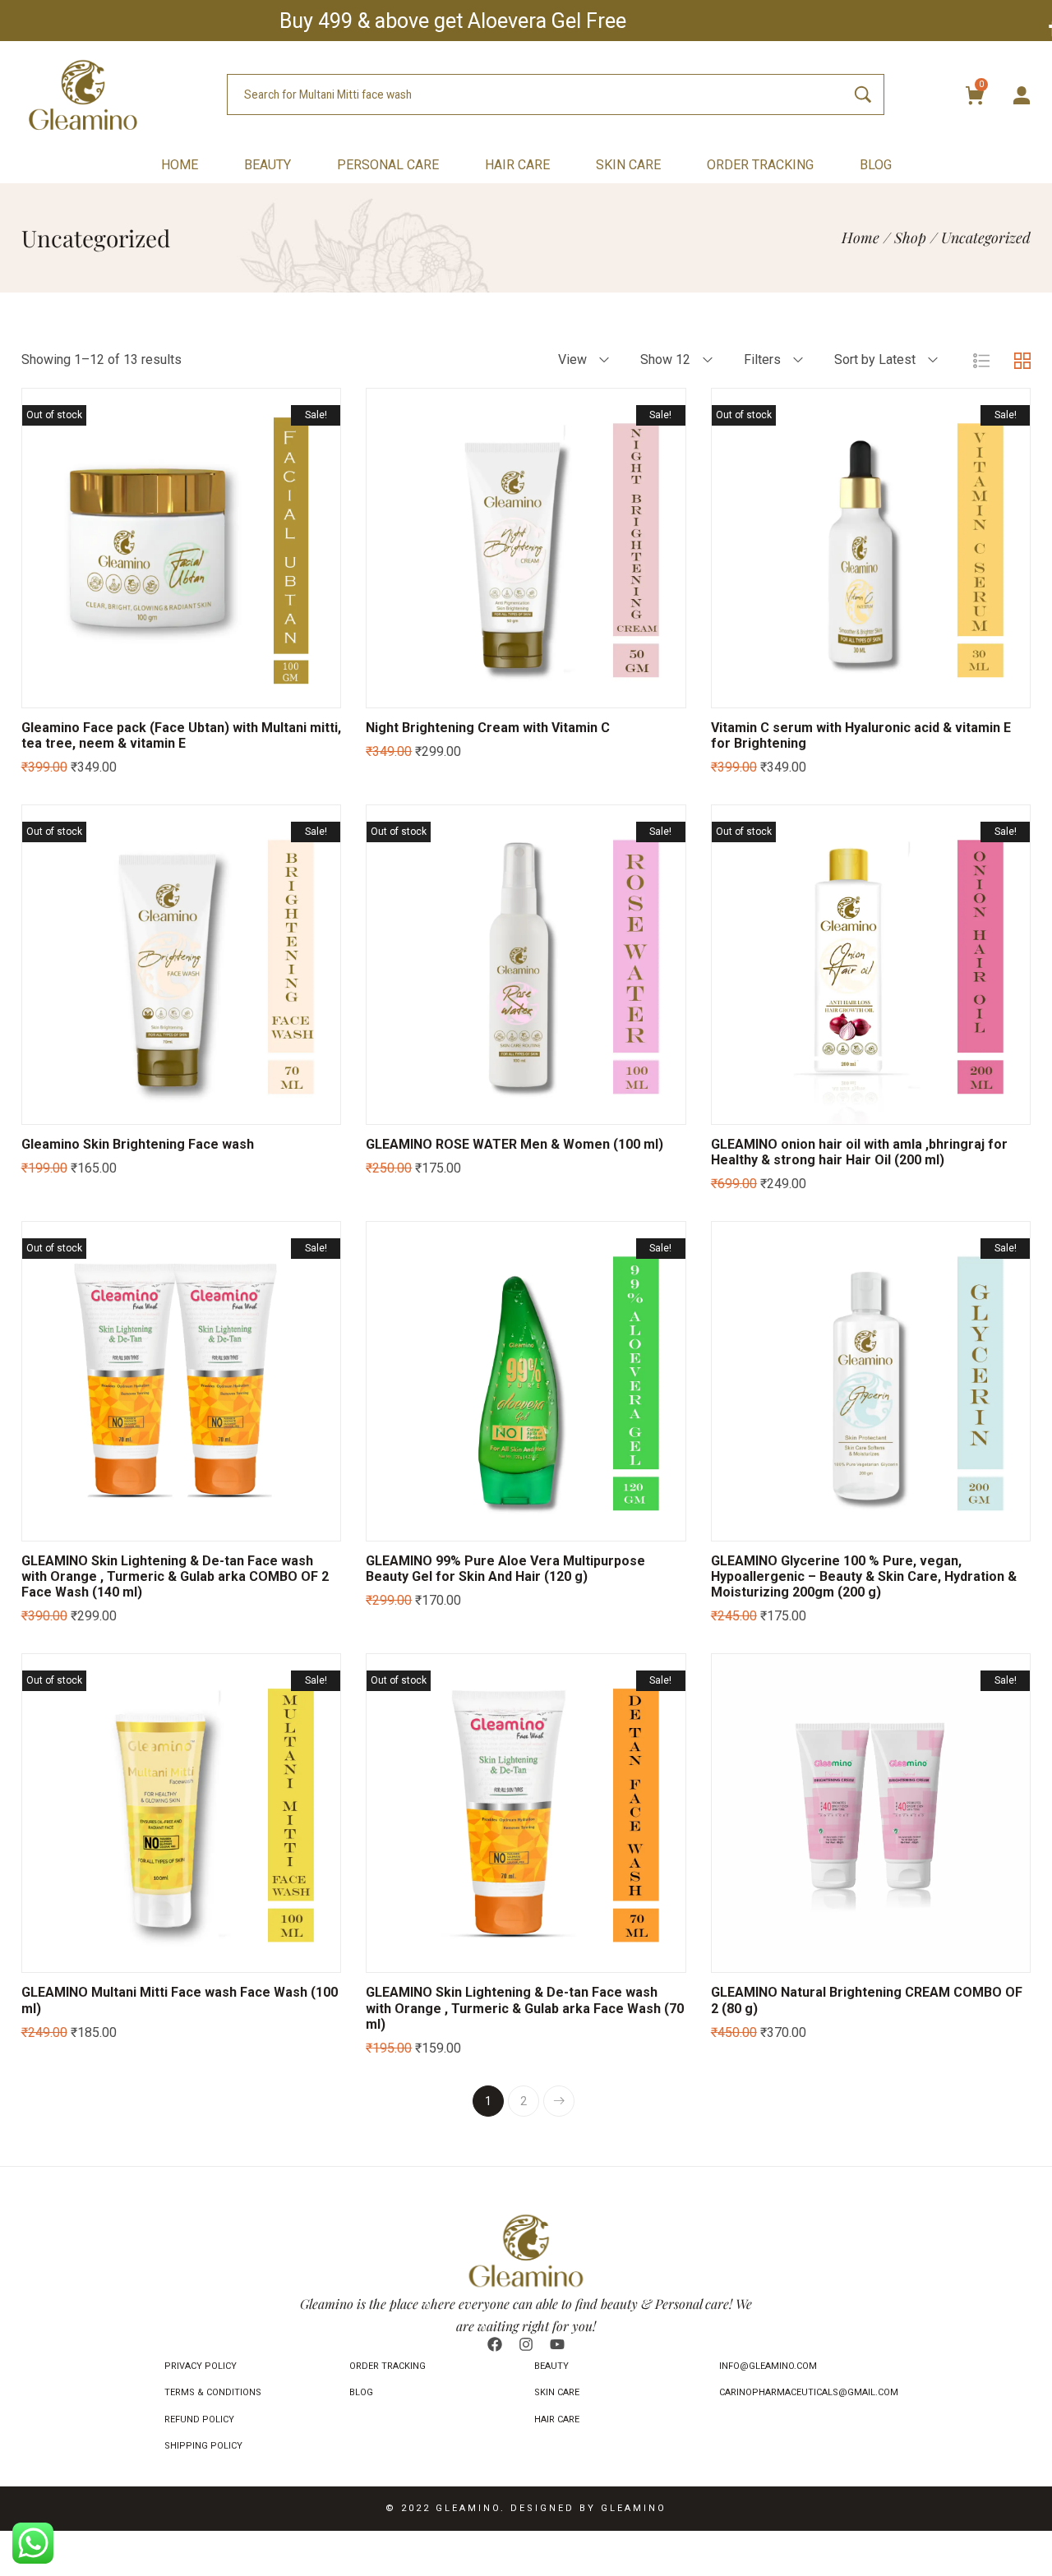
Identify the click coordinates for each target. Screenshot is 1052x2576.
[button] (464, 691)
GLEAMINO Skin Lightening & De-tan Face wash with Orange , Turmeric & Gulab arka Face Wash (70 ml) (525, 2008)
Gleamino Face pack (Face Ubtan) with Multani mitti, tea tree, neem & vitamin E (181, 735)
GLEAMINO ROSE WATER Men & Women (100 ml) (514, 1144)
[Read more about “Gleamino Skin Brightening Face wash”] (119, 1108)
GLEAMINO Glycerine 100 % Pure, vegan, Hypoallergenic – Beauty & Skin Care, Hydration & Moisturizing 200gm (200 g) (864, 1576)
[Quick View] (160, 691)
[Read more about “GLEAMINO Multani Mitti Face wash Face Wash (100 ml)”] (119, 1956)
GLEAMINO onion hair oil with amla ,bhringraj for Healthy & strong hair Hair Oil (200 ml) (859, 1152)
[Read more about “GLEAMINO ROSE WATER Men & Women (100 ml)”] (464, 1108)
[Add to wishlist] (201, 691)
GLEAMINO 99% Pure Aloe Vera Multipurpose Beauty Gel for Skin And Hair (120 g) (505, 1569)
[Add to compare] (242, 691)
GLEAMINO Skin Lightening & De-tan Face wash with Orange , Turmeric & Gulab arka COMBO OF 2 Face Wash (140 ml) (175, 1576)
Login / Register (1022, 96)
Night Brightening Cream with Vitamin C (488, 728)
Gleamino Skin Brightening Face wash (138, 1144)
